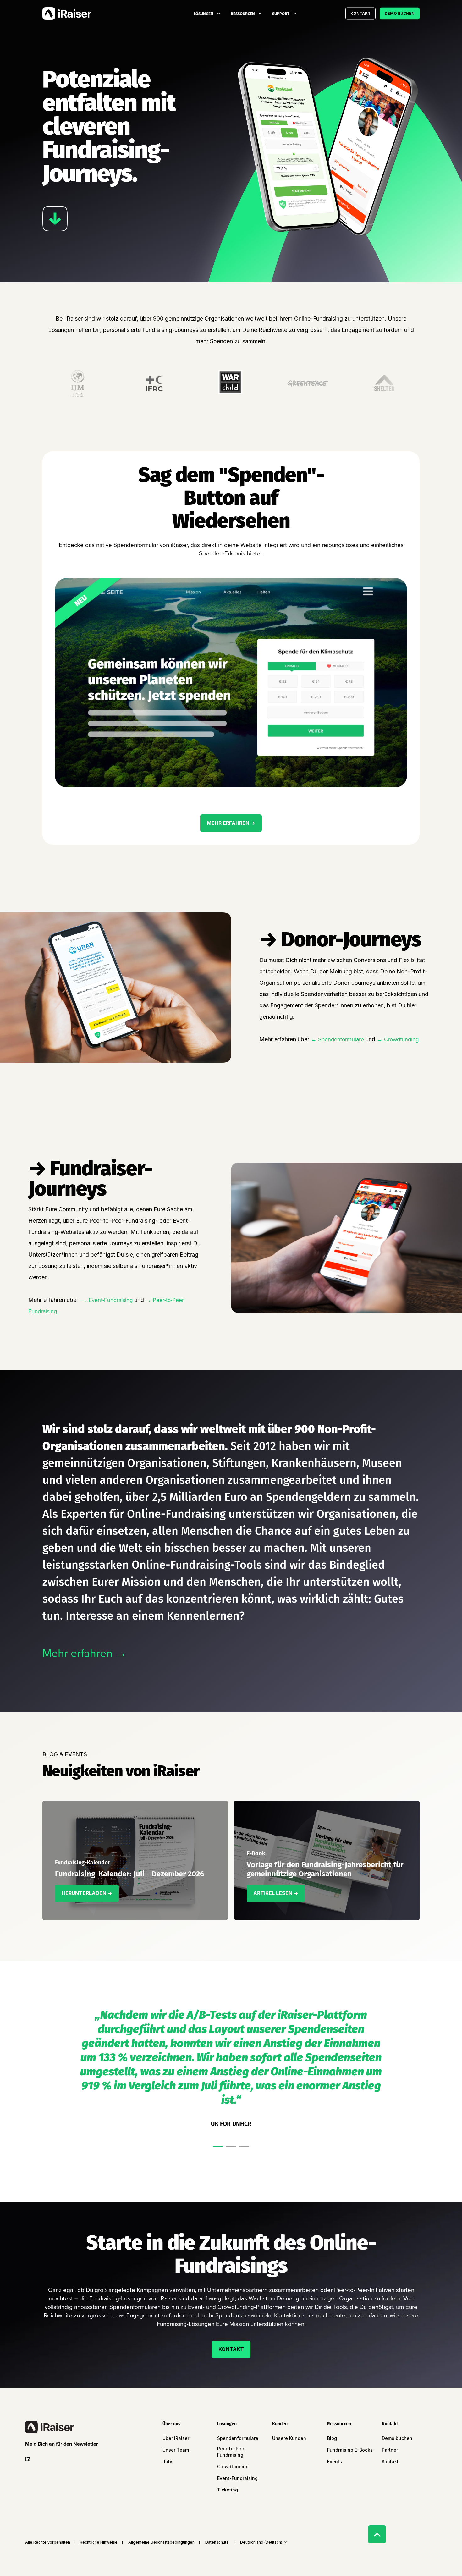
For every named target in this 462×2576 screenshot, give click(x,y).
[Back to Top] (377, 2534)
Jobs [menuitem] (168, 2461)
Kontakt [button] (360, 13)
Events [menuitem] (335, 2461)
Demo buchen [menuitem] (397, 2438)
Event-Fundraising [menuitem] (237, 2478)
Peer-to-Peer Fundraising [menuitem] (231, 2452)
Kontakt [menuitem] (390, 2424)
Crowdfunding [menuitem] (233, 2466)
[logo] (49, 2427)
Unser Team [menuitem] (176, 2450)
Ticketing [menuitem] (228, 2490)
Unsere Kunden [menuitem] (289, 2438)
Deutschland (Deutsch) (261, 2542)
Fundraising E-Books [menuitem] (350, 2450)
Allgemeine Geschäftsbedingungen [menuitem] (161, 2542)
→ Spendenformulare (337, 1039)
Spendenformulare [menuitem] (238, 2438)
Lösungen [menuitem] (203, 13)
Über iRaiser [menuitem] (176, 2438)
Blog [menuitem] (332, 2438)
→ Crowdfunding (398, 1039)
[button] (218, 2147)
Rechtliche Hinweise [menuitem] (99, 2542)
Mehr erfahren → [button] (231, 823)
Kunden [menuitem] (280, 2424)
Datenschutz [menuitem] (217, 2542)
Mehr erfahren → (85, 1653)
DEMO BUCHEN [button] (400, 13)
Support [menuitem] (281, 13)
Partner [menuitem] (390, 2450)
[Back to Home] (67, 14)
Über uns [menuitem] (171, 2424)
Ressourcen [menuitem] (243, 13)
